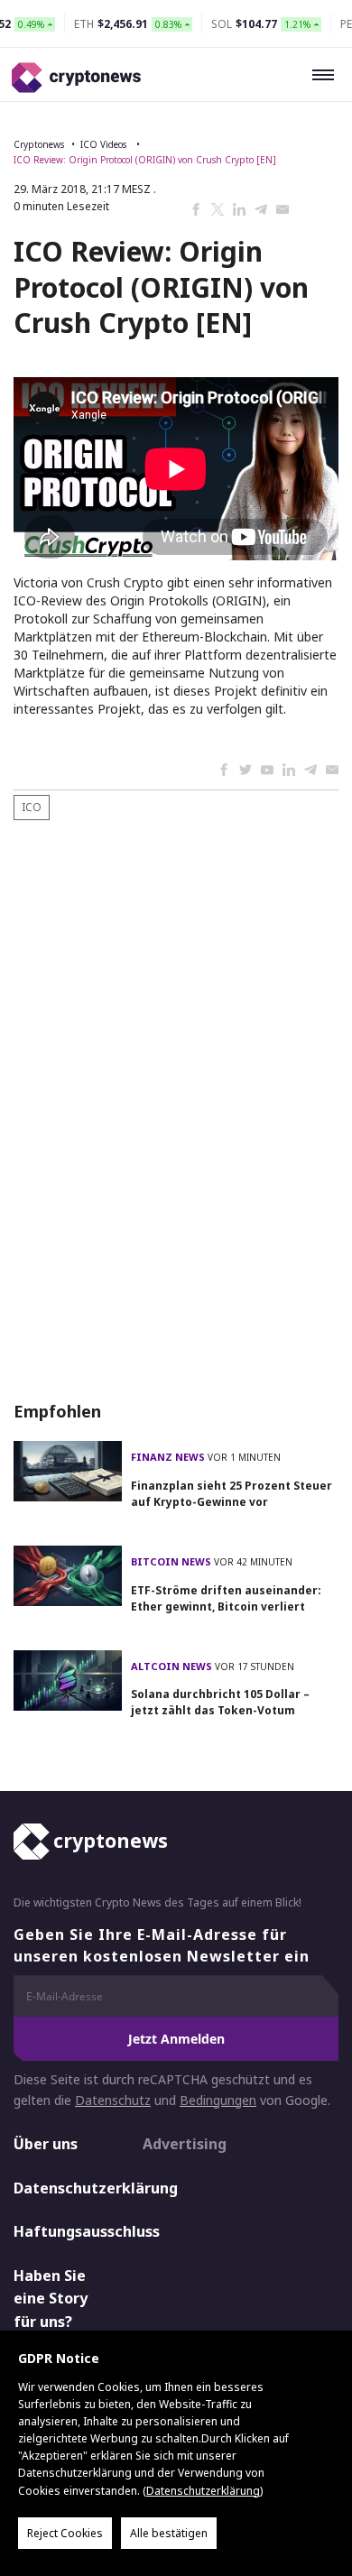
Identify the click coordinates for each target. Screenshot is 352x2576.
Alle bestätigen (169, 2533)
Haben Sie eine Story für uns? (51, 2299)
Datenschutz (113, 2100)
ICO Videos (105, 144)
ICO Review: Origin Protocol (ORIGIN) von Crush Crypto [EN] (145, 160)
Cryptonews (39, 144)
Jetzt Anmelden (176, 2039)
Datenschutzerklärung (62, 2188)
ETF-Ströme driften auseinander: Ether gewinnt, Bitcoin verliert (226, 1598)
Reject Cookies (65, 2533)
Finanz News (169, 1457)
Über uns (46, 2144)
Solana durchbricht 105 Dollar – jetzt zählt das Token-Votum (220, 1702)
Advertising (185, 2144)
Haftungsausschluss (62, 2231)
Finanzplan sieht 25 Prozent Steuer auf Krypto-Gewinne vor (232, 1494)
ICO (32, 807)
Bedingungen (218, 2100)
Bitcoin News (172, 1561)
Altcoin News (173, 1666)
